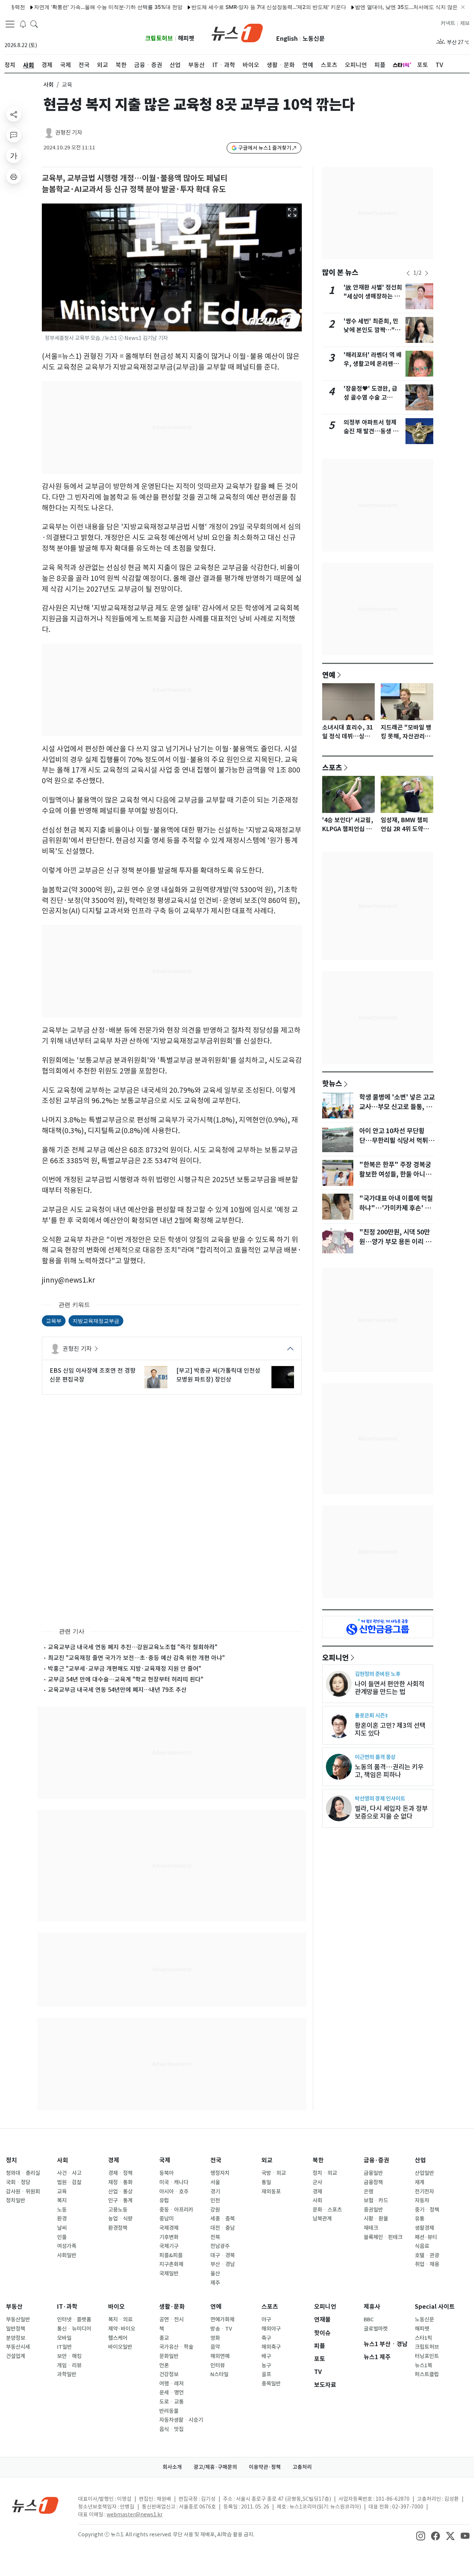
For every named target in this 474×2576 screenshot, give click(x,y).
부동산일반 (18, 2319)
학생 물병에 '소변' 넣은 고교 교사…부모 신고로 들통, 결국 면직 (397, 1107)
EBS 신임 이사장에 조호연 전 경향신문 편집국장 (93, 1375)
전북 (215, 2237)
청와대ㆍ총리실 (23, 2173)
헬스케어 (118, 2338)
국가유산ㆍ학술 (176, 2347)
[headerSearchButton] (34, 24)
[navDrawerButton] (10, 24)
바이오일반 (120, 2347)
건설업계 (16, 2356)
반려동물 (169, 2411)
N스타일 (219, 2374)
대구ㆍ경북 (223, 2255)
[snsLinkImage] (421, 2535)
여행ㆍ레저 (171, 2384)
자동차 (422, 2200)
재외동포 (271, 2192)
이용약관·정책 (265, 2467)
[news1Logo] (35, 2505)
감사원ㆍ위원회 (23, 2192)
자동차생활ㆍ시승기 (181, 2420)
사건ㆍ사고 (69, 2173)
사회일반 (67, 2255)
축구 (266, 2338)
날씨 (62, 2228)
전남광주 (220, 2246)
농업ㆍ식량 (120, 2219)
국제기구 (169, 2246)
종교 (164, 2338)
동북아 (166, 2173)
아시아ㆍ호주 (174, 2192)
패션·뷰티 (426, 2237)
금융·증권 (376, 2160)
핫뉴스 (332, 1083)
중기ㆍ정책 (427, 2210)
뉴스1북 (423, 2365)
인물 (62, 2237)
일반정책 (16, 2329)
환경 (62, 2219)
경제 (114, 2160)
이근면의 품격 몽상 (375, 1757)
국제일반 (169, 2274)
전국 (216, 2160)
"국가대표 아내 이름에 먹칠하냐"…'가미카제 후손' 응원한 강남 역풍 (396, 1208)
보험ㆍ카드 (376, 2200)
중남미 (166, 2219)
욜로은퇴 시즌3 (371, 1715)
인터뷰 (218, 2365)
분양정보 (16, 2338)
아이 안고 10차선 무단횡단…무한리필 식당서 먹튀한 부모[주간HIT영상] (397, 1141)
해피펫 (186, 38)
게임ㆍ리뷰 (69, 2365)
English (287, 39)
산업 (420, 2160)
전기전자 (424, 2192)
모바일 (64, 2338)
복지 (62, 2200)
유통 (420, 2219)
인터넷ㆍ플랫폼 (74, 2319)
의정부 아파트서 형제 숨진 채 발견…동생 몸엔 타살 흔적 (371, 431)
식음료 (422, 2246)
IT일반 (64, 2347)
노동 (62, 2210)
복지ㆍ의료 (120, 2319)
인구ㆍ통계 (120, 2200)
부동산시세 (18, 2347)
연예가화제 (222, 2319)
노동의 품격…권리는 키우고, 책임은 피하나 (389, 1771)
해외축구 (271, 2347)
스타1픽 (423, 2338)
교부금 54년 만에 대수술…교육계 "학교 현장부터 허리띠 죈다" (126, 1679)
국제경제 (169, 2228)
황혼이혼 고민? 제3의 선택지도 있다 (390, 1729)
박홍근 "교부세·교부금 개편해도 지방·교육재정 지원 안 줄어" (124, 1669)
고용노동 (118, 2210)
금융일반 (373, 2173)
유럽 (164, 2200)
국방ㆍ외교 (274, 2173)
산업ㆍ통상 (120, 2192)
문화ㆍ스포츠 (327, 2210)
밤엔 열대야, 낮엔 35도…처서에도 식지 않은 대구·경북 (369, 7)
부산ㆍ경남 (223, 2264)
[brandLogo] (237, 32)
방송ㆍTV (221, 2329)
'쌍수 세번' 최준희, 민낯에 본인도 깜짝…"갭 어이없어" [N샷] (372, 330)
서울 (215, 2182)
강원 (215, 2210)
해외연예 (220, 2356)
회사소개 (172, 2467)
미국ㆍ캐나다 (174, 2182)
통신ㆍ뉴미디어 (74, 2329)
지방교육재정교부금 (96, 1321)
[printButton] (14, 176)
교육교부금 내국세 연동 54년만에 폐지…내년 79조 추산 (117, 1690)
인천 (215, 2200)
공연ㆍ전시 (171, 2319)
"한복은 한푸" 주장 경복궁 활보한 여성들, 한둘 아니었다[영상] (395, 1174)
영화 (215, 2338)
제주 (215, 2283)
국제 (165, 2160)
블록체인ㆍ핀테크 (383, 2237)
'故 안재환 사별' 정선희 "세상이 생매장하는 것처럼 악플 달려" (373, 296)
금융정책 (373, 2182)
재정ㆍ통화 (120, 2182)
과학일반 (67, 2374)
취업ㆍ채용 (427, 2264)
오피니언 (336, 1657)
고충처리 (302, 2467)
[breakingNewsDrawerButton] (23, 24)
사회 (49, 85)
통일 (266, 2182)
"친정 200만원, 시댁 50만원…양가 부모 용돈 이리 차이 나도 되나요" (395, 1242)
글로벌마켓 (376, 2329)
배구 (266, 2356)
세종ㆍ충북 (223, 2219)
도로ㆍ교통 (171, 2402)
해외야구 (271, 2329)
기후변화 (169, 2237)
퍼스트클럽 (427, 2374)
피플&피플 (171, 2255)
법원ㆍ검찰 (69, 2182)
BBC (369, 2319)
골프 (266, 2374)
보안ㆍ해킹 (69, 2356)
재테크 (371, 2228)
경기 (215, 2192)
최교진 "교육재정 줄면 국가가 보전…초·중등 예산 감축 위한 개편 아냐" (136, 1658)
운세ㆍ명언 (171, 2393)
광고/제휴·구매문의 (215, 2467)
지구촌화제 (171, 2264)
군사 (317, 2182)
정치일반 (16, 2200)
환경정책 (118, 2228)
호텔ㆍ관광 (427, 2255)
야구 (266, 2319)
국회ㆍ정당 (18, 2182)
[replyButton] (14, 135)
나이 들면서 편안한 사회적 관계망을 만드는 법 (390, 1688)
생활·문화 (172, 2307)
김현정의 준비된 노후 (378, 1674)
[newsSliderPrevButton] (408, 273)
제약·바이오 (122, 2329)
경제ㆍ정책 (120, 2173)
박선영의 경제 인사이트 (380, 1798)
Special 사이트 (435, 2307)
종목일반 (271, 2384)
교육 (62, 2192)
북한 (318, 2160)
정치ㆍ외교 (325, 2173)
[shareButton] (14, 114)
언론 (164, 2365)
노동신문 (314, 39)
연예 (329, 675)
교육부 (54, 1321)
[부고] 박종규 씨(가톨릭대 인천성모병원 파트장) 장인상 (218, 1375)
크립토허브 (159, 38)
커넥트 (448, 23)
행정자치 (220, 2173)
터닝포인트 (427, 2356)
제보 (465, 23)
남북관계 (322, 2219)
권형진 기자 (69, 133)
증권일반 (373, 2210)
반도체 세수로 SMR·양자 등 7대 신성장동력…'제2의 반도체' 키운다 (220, 7)
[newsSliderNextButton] (427, 273)
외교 (267, 2160)
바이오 (116, 2307)
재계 (420, 2182)
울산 (215, 2274)
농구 (266, 2365)
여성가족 (67, 2246)
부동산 (14, 2307)
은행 (368, 2192)
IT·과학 (67, 2307)
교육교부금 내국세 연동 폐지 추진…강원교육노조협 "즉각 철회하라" (133, 1647)
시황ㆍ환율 (376, 2219)
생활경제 (424, 2228)
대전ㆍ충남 (223, 2228)
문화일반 (169, 2356)
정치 (11, 2160)
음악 (215, 2347)
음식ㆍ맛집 (171, 2429)
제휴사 (372, 2307)
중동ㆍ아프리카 (176, 2210)
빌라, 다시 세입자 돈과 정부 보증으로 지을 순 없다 (391, 1812)
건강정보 (169, 2374)
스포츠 (332, 767)
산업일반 (424, 2173)
